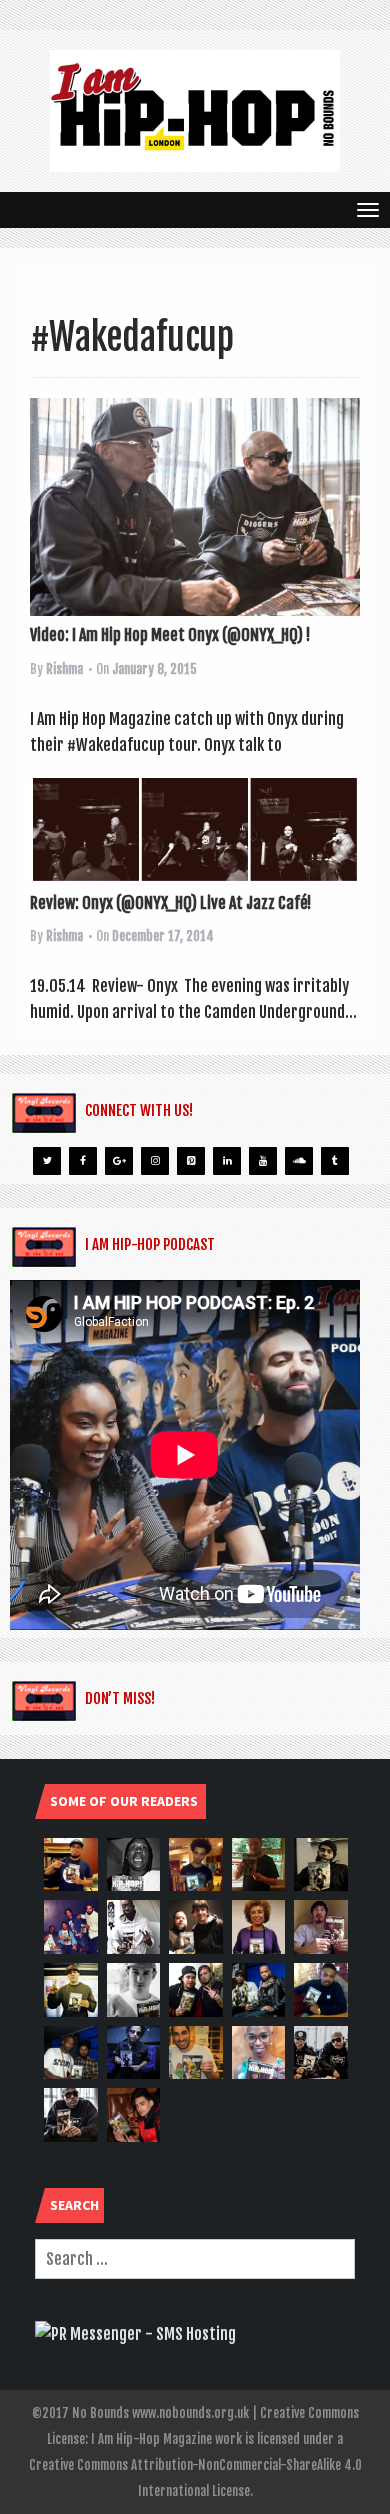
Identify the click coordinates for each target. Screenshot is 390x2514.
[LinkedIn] (227, 1161)
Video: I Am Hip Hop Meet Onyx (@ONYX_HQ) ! (170, 635)
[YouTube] (263, 1161)
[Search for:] (195, 2259)
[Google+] (119, 1161)
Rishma (64, 669)
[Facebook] (83, 1161)
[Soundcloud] (299, 1161)
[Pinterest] (191, 1161)
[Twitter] (47, 1161)
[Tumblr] (335, 1161)
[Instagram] (155, 1161)
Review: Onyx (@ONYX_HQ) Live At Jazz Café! (170, 903)
